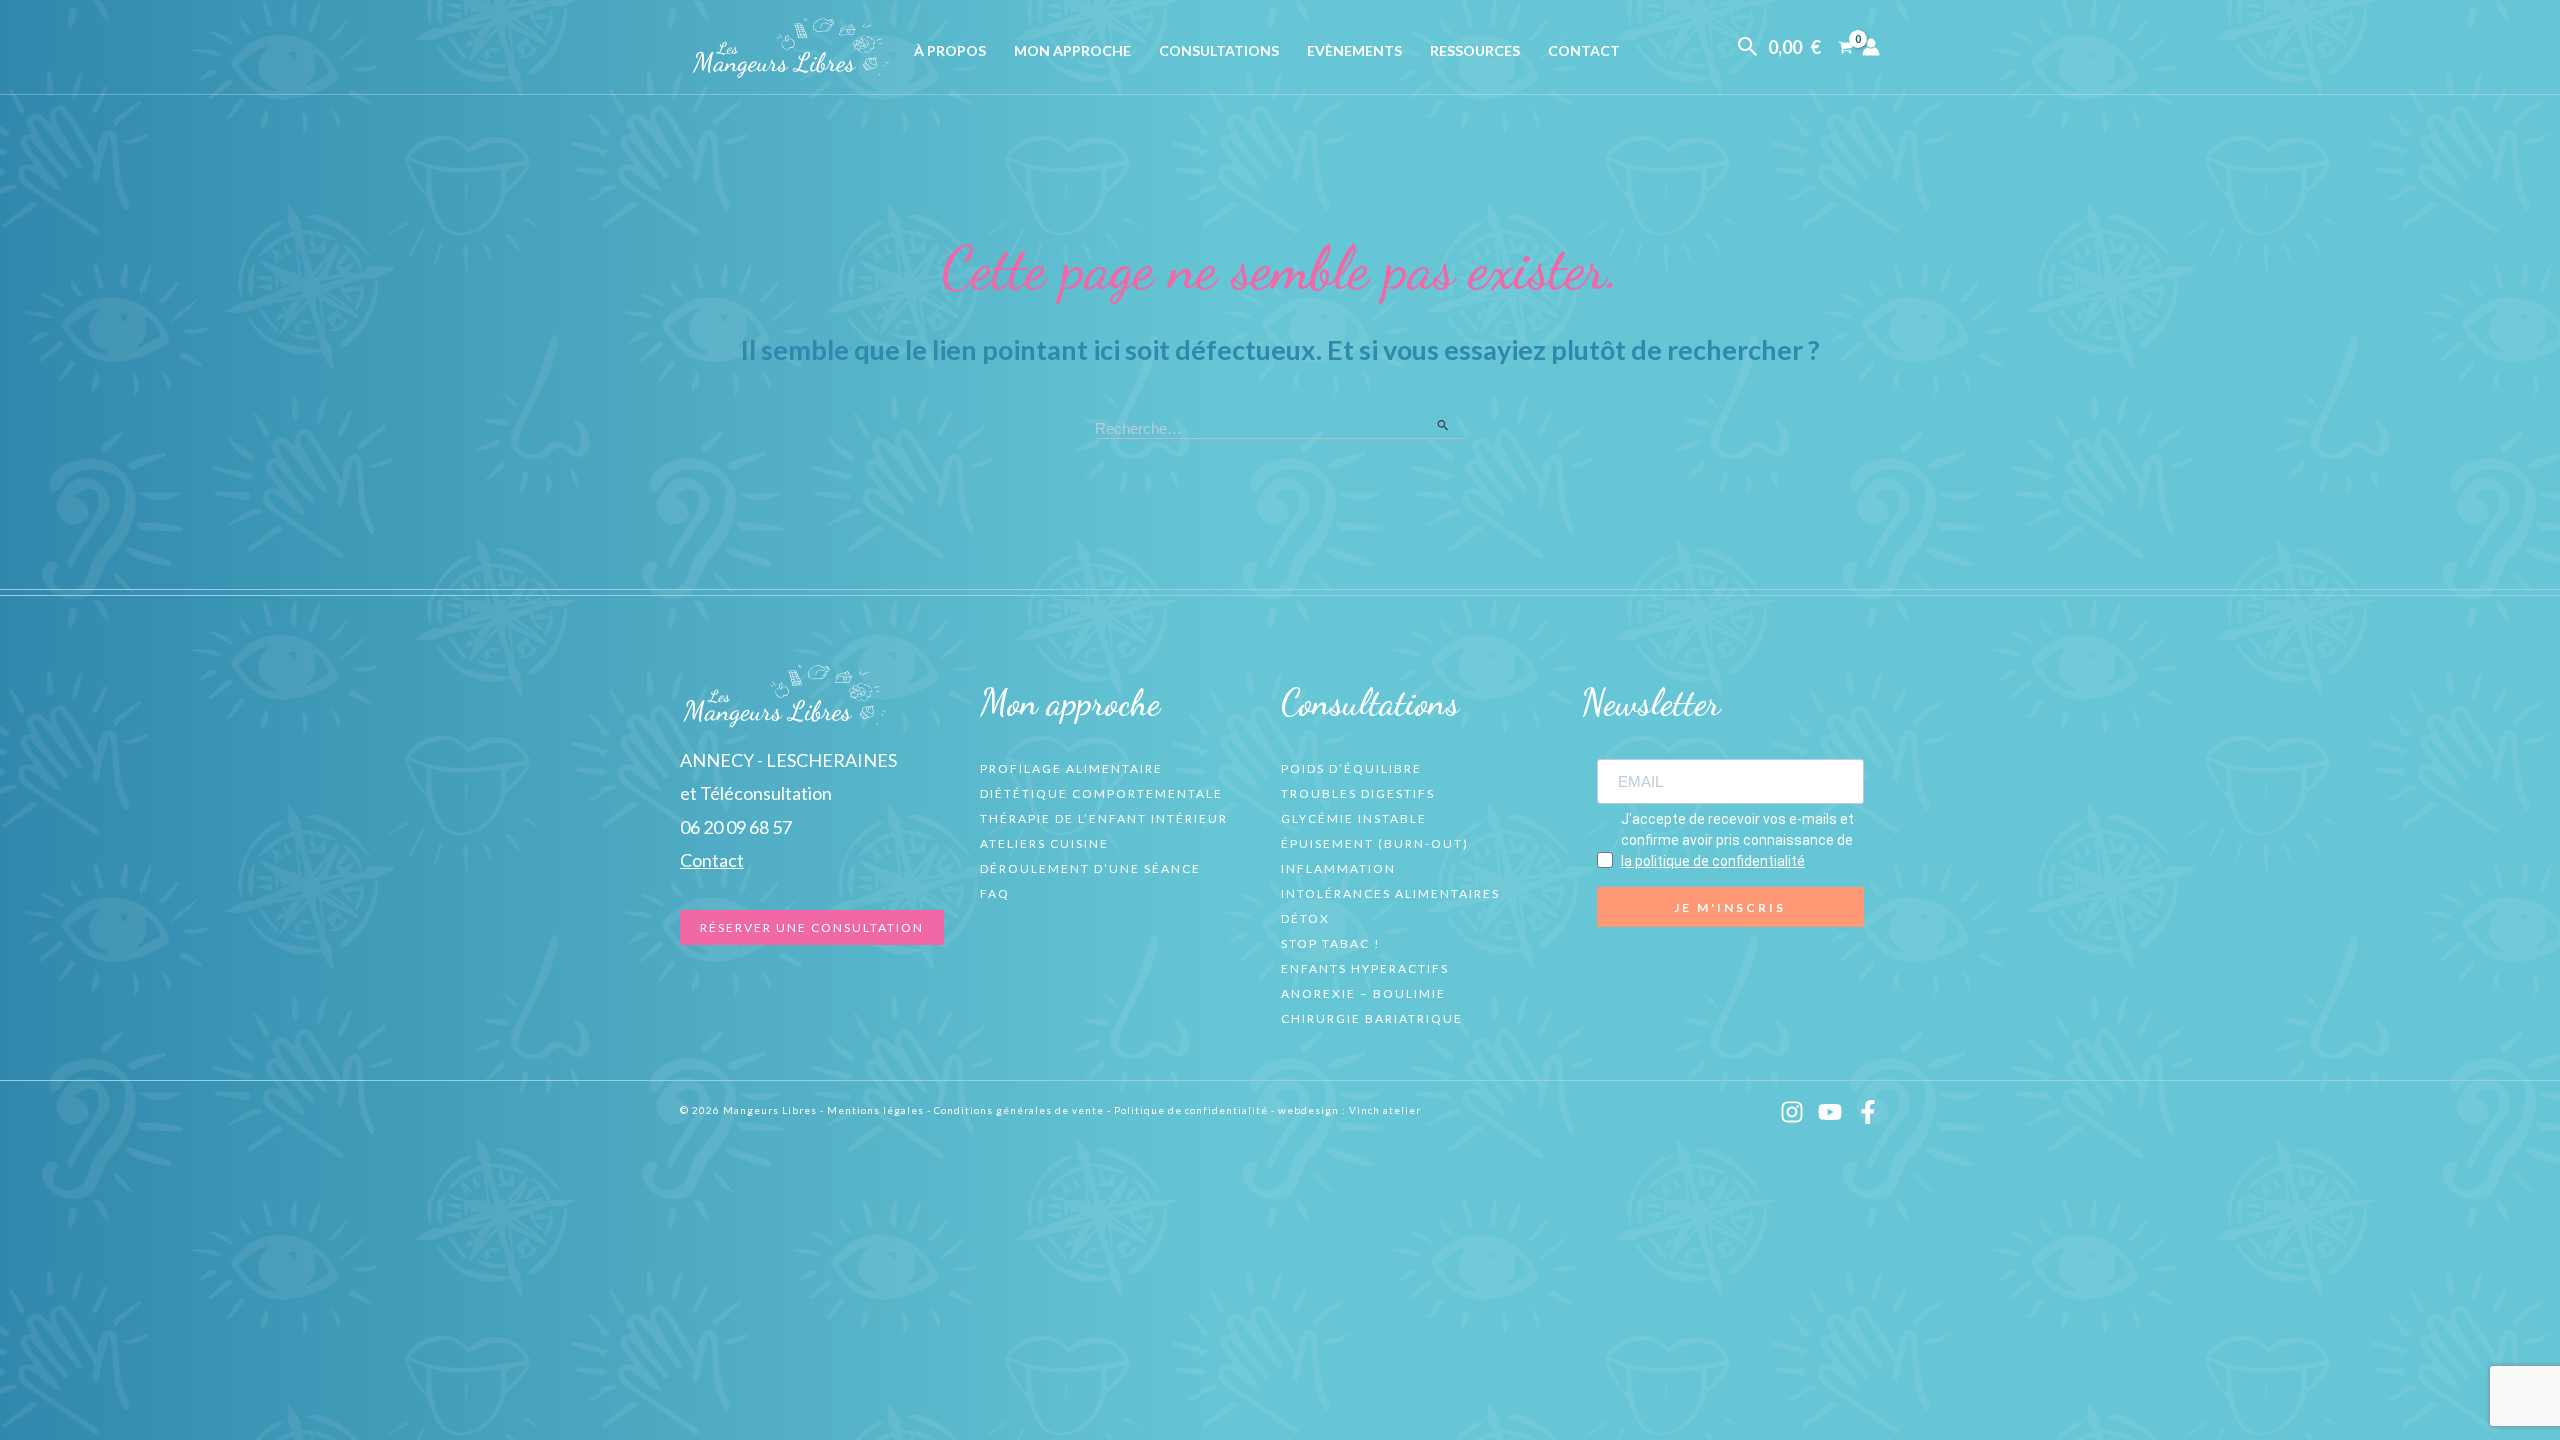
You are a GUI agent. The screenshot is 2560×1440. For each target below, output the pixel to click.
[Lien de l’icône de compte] (1871, 47)
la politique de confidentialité (1713, 861)
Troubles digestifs (1358, 793)
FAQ (995, 893)
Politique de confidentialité (1191, 1110)
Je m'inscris (1730, 907)
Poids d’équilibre (1351, 768)
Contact (1584, 50)
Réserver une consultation (812, 927)
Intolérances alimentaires (1390, 893)
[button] (1748, 47)
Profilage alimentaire (1071, 768)
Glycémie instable (1354, 818)
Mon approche (1072, 50)
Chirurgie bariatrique (1372, 1018)
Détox (1305, 918)
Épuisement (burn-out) (1375, 843)
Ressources (1475, 50)
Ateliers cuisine (1044, 843)
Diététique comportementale (1101, 793)
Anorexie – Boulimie (1363, 993)
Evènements (1354, 50)
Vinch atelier (1385, 1110)
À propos (950, 50)
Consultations (1219, 50)
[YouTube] (1830, 1112)
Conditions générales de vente (1019, 1110)
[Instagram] (1792, 1112)
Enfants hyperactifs (1365, 968)
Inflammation (1338, 868)
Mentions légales (875, 1110)
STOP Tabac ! (1331, 943)
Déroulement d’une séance (1090, 868)
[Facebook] (1868, 1112)
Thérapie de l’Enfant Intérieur (1104, 818)
